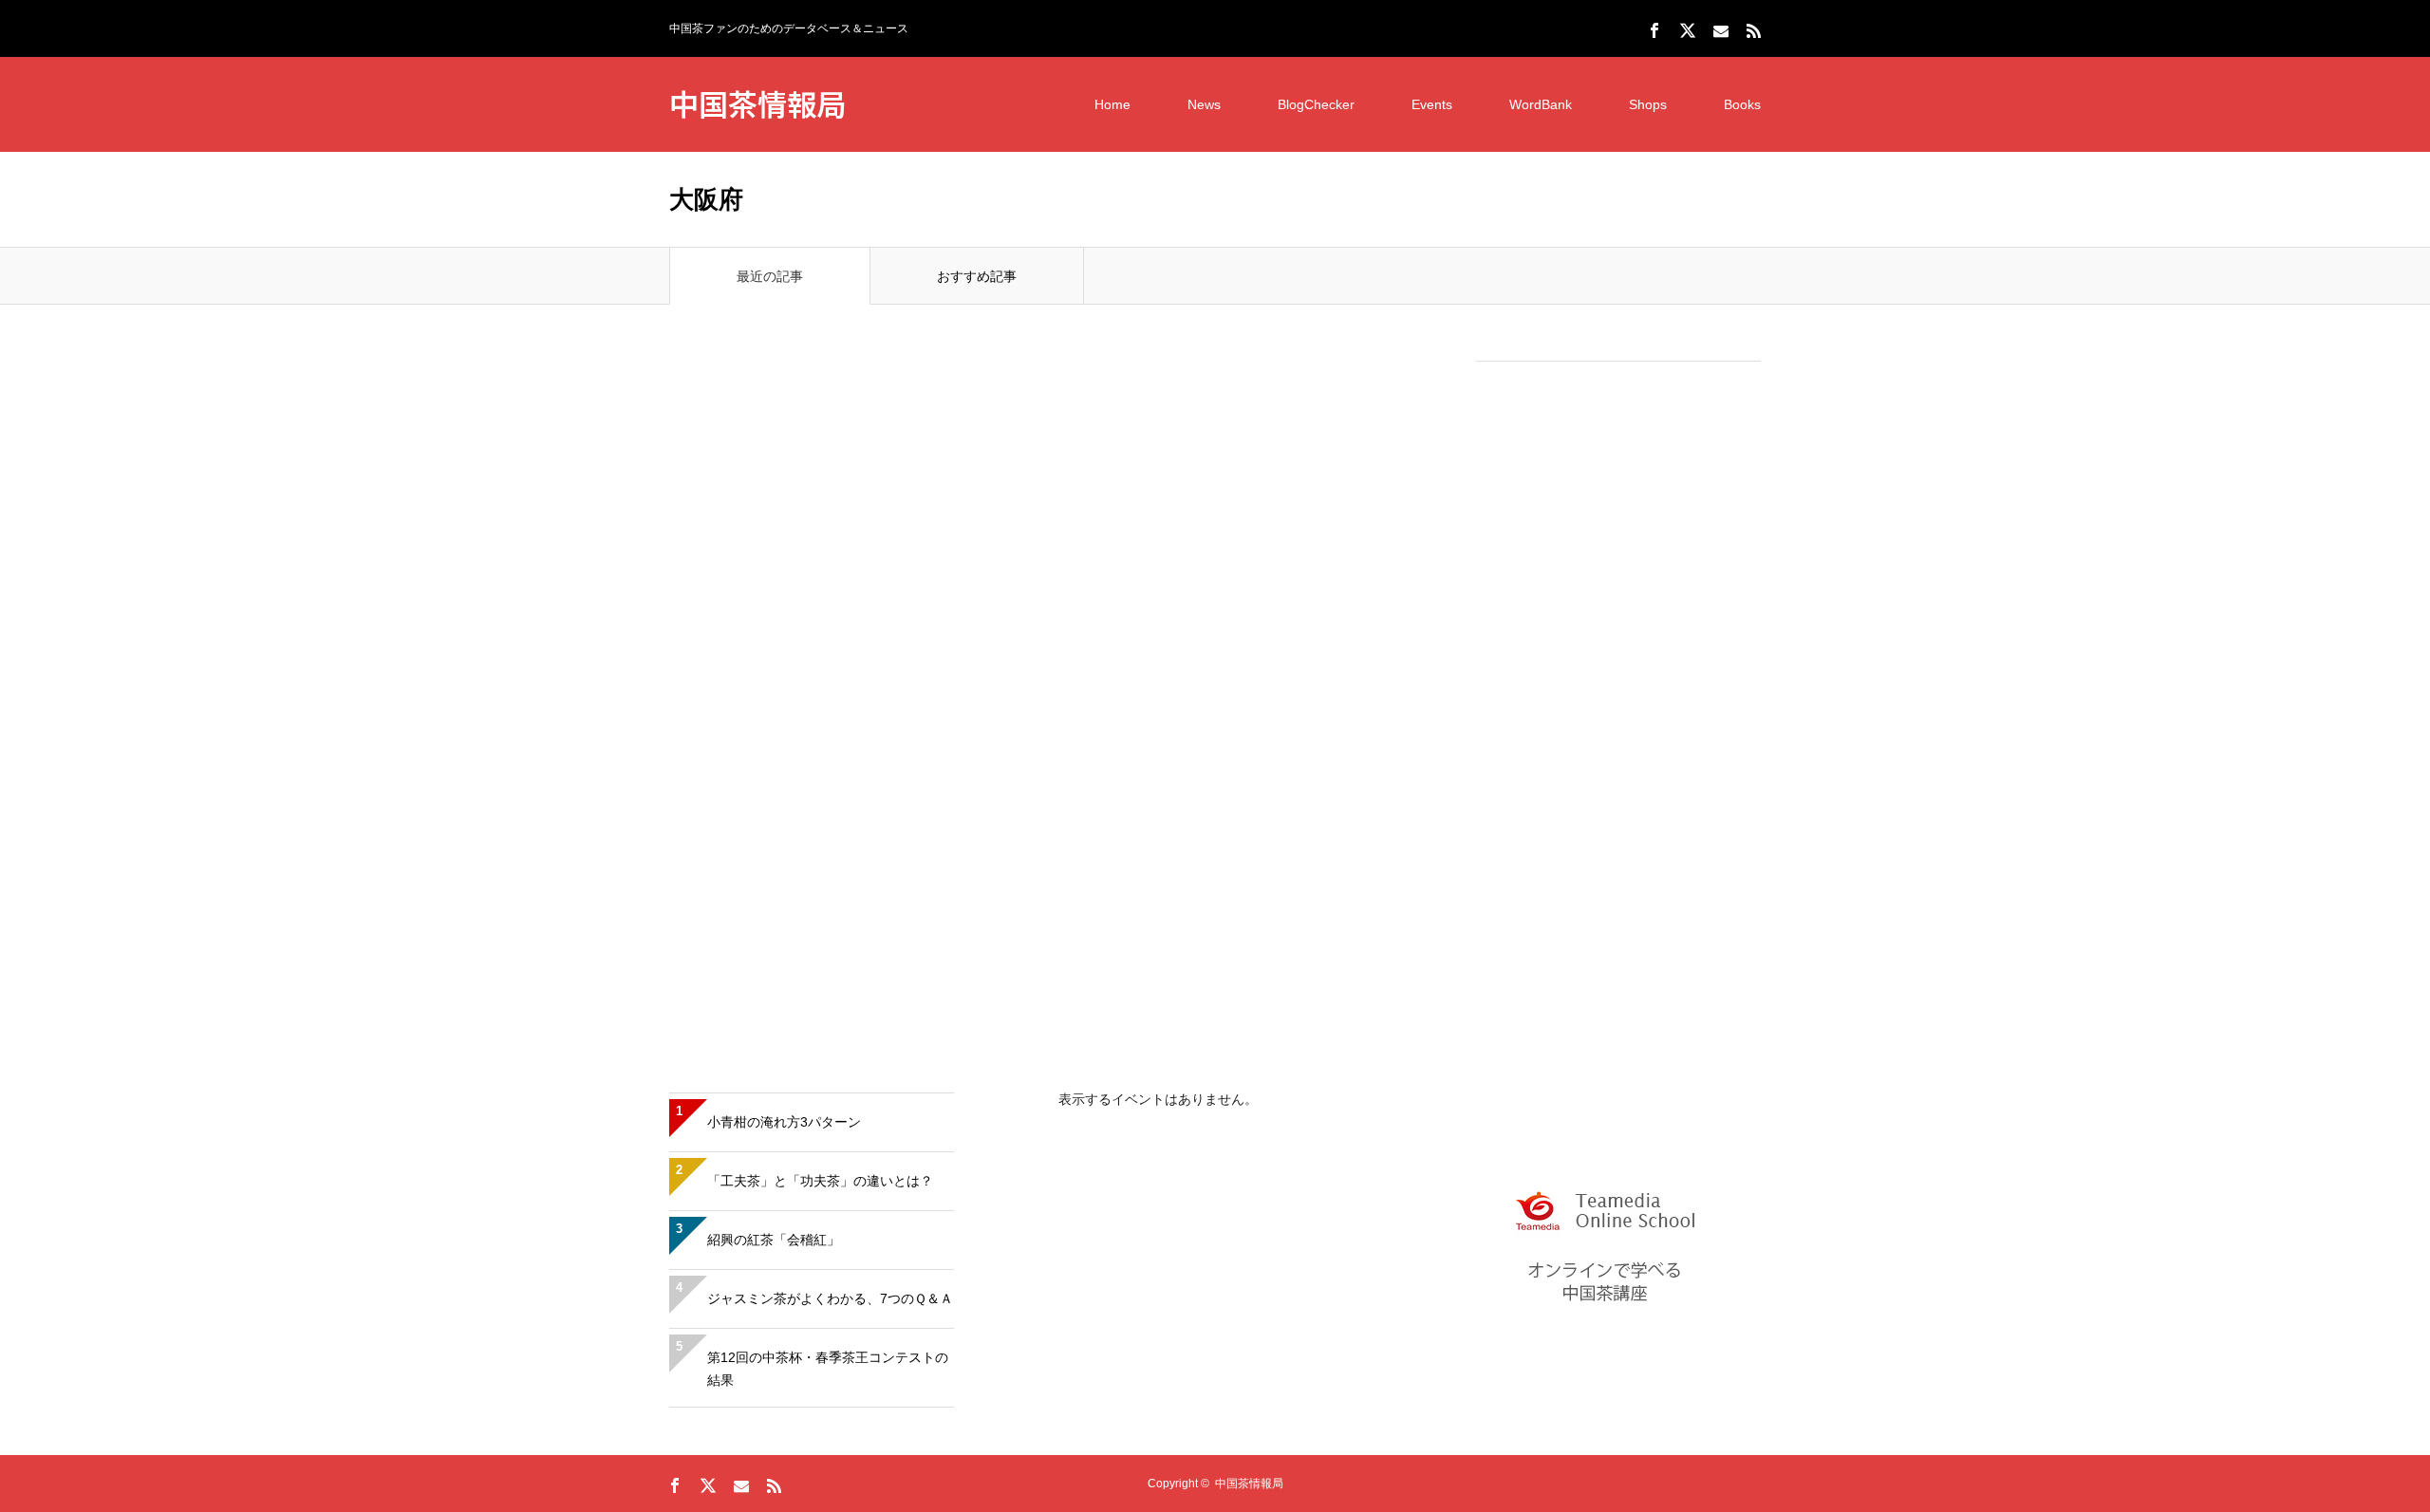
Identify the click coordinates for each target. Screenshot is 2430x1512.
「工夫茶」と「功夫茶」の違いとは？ (820, 1181)
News (1204, 104)
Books (1742, 104)
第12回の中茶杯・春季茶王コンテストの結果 (828, 1369)
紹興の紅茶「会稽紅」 (774, 1240)
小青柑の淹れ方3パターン (784, 1122)
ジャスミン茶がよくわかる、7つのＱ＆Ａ (830, 1298)
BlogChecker (1316, 104)
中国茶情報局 (757, 103)
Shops (1648, 104)
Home (1112, 104)
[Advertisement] (1618, 665)
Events (1432, 104)
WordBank (1541, 104)
